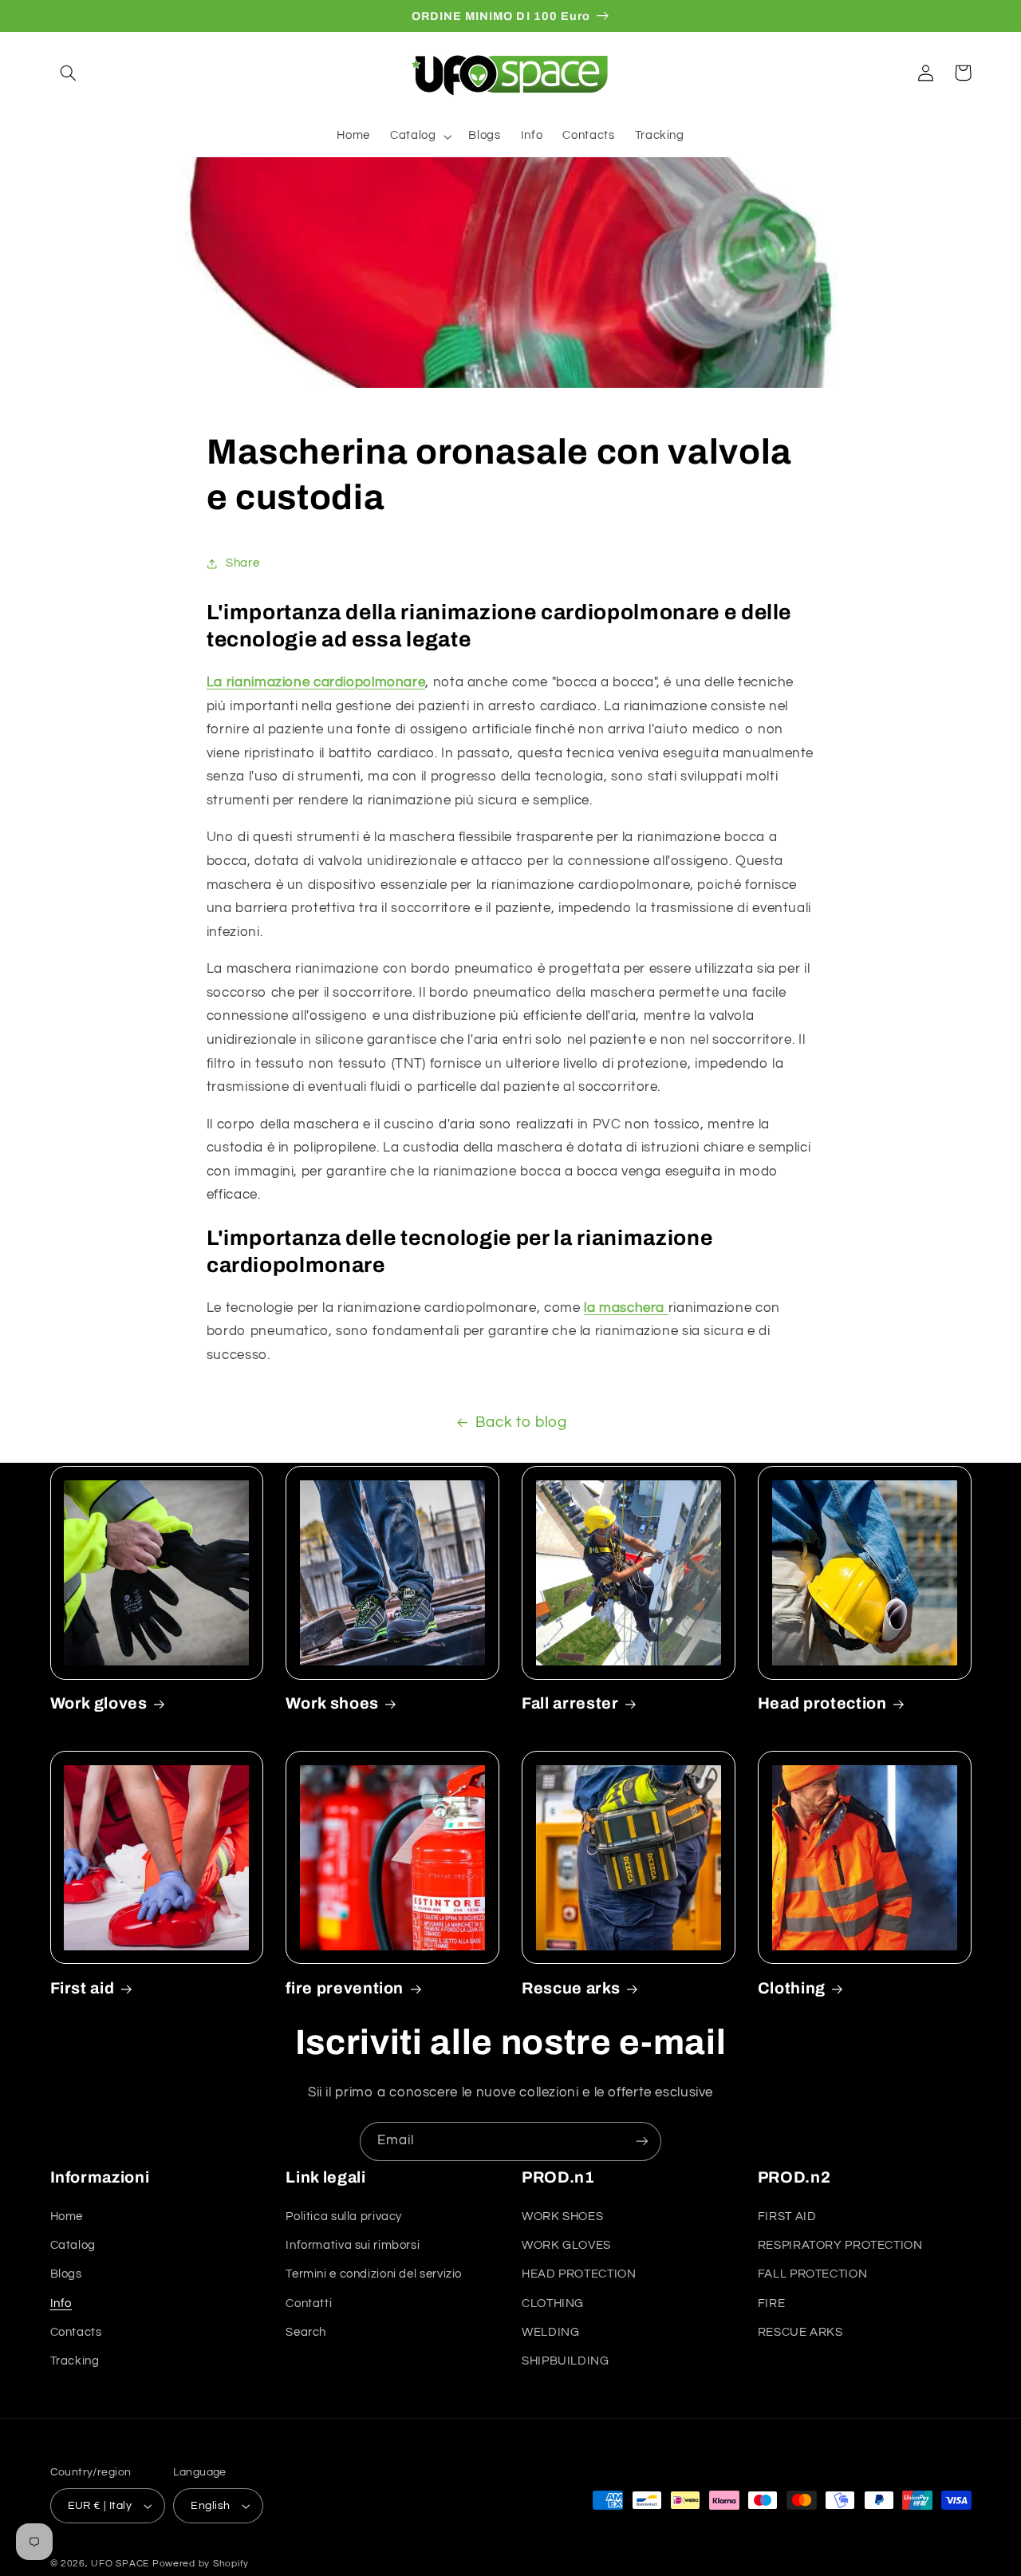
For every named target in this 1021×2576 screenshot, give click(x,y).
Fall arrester (570, 1703)
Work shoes (332, 1703)
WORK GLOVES (566, 2245)
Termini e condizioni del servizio (374, 2274)
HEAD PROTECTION (579, 2274)
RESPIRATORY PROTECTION (840, 2245)
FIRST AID (787, 2216)
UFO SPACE (120, 2564)
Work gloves (99, 1703)
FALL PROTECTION (812, 2274)
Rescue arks (571, 1988)
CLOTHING (553, 2303)
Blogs (66, 2274)
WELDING (550, 2332)
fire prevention (345, 1988)
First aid (83, 1988)
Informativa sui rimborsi (353, 2245)
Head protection (822, 1703)
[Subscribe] (642, 2141)
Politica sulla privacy (344, 2216)
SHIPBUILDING (566, 2361)
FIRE (772, 2303)
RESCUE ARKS (800, 2332)
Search (306, 2332)
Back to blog (521, 1422)
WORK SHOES (562, 2216)
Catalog (73, 2245)
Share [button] (242, 563)
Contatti (309, 2303)
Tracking (75, 2361)
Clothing (792, 1988)
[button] (69, 73)
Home (67, 2216)
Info (61, 2303)
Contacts (76, 2332)
